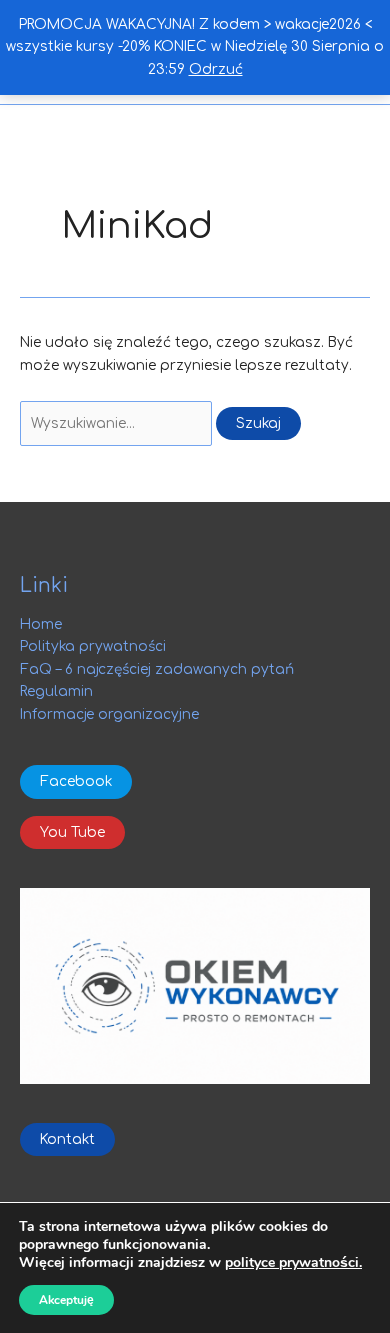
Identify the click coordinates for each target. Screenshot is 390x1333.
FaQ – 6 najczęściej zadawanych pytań (157, 669)
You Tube (72, 832)
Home (41, 624)
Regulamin (56, 691)
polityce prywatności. (293, 1262)
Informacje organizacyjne (109, 714)
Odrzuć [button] (216, 69)
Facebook (76, 781)
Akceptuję (66, 1300)
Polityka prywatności (93, 646)
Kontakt (67, 1139)
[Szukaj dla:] (118, 423)
